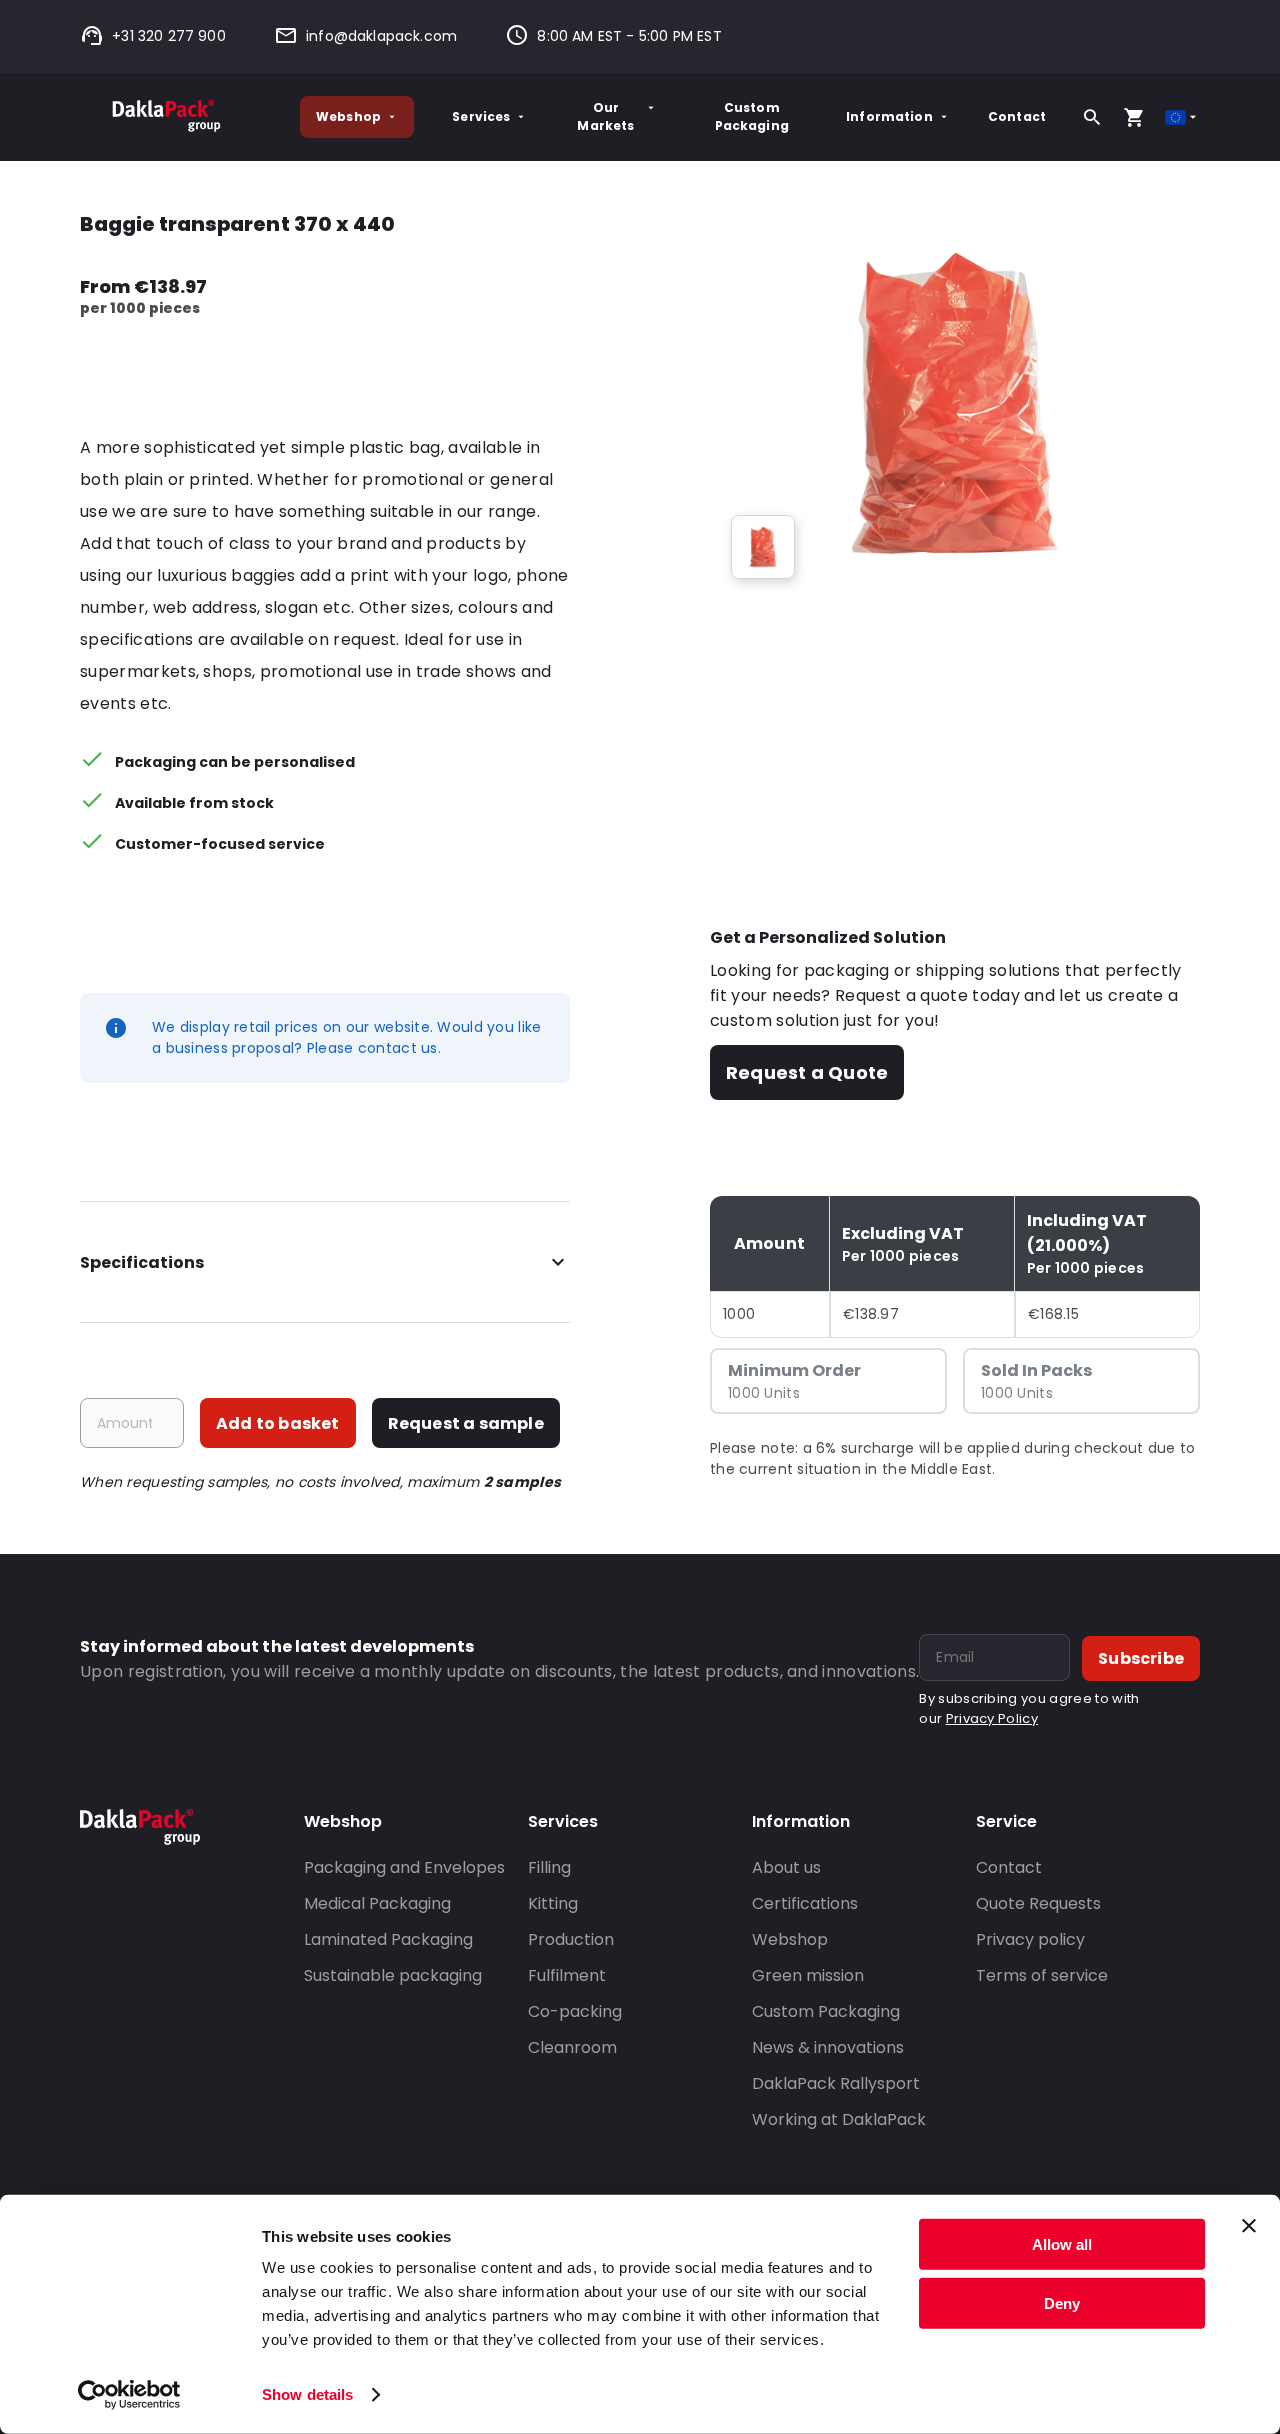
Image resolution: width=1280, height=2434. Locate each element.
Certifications (805, 1903)
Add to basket (278, 1423)
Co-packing (575, 2011)
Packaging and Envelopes (404, 1867)
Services (481, 116)
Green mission (808, 1975)
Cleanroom (572, 2047)
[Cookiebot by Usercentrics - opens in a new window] (129, 2395)
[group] (763, 547)
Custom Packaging (752, 116)
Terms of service (1042, 1975)
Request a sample (466, 1423)
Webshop (348, 116)
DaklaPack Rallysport (836, 2083)
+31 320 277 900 (169, 36)
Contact (1017, 116)
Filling (549, 1867)
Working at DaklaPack (839, 2119)
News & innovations (828, 2047)
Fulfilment (567, 1975)
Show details (307, 2394)
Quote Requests (1038, 1903)
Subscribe (1141, 1658)
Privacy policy (1030, 1939)
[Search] (1092, 117)
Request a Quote (807, 1072)
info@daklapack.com (381, 36)
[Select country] (1182, 117)
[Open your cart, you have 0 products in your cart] (1134, 117)
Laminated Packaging (388, 1939)
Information (889, 116)
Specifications (142, 1262)
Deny (1062, 2302)
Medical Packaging (377, 1903)
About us (786, 1867)
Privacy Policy (992, 1718)
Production (571, 1939)
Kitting (553, 1903)
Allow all (1062, 2244)
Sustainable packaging (393, 1975)
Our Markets (605, 116)
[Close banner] (1249, 2226)
